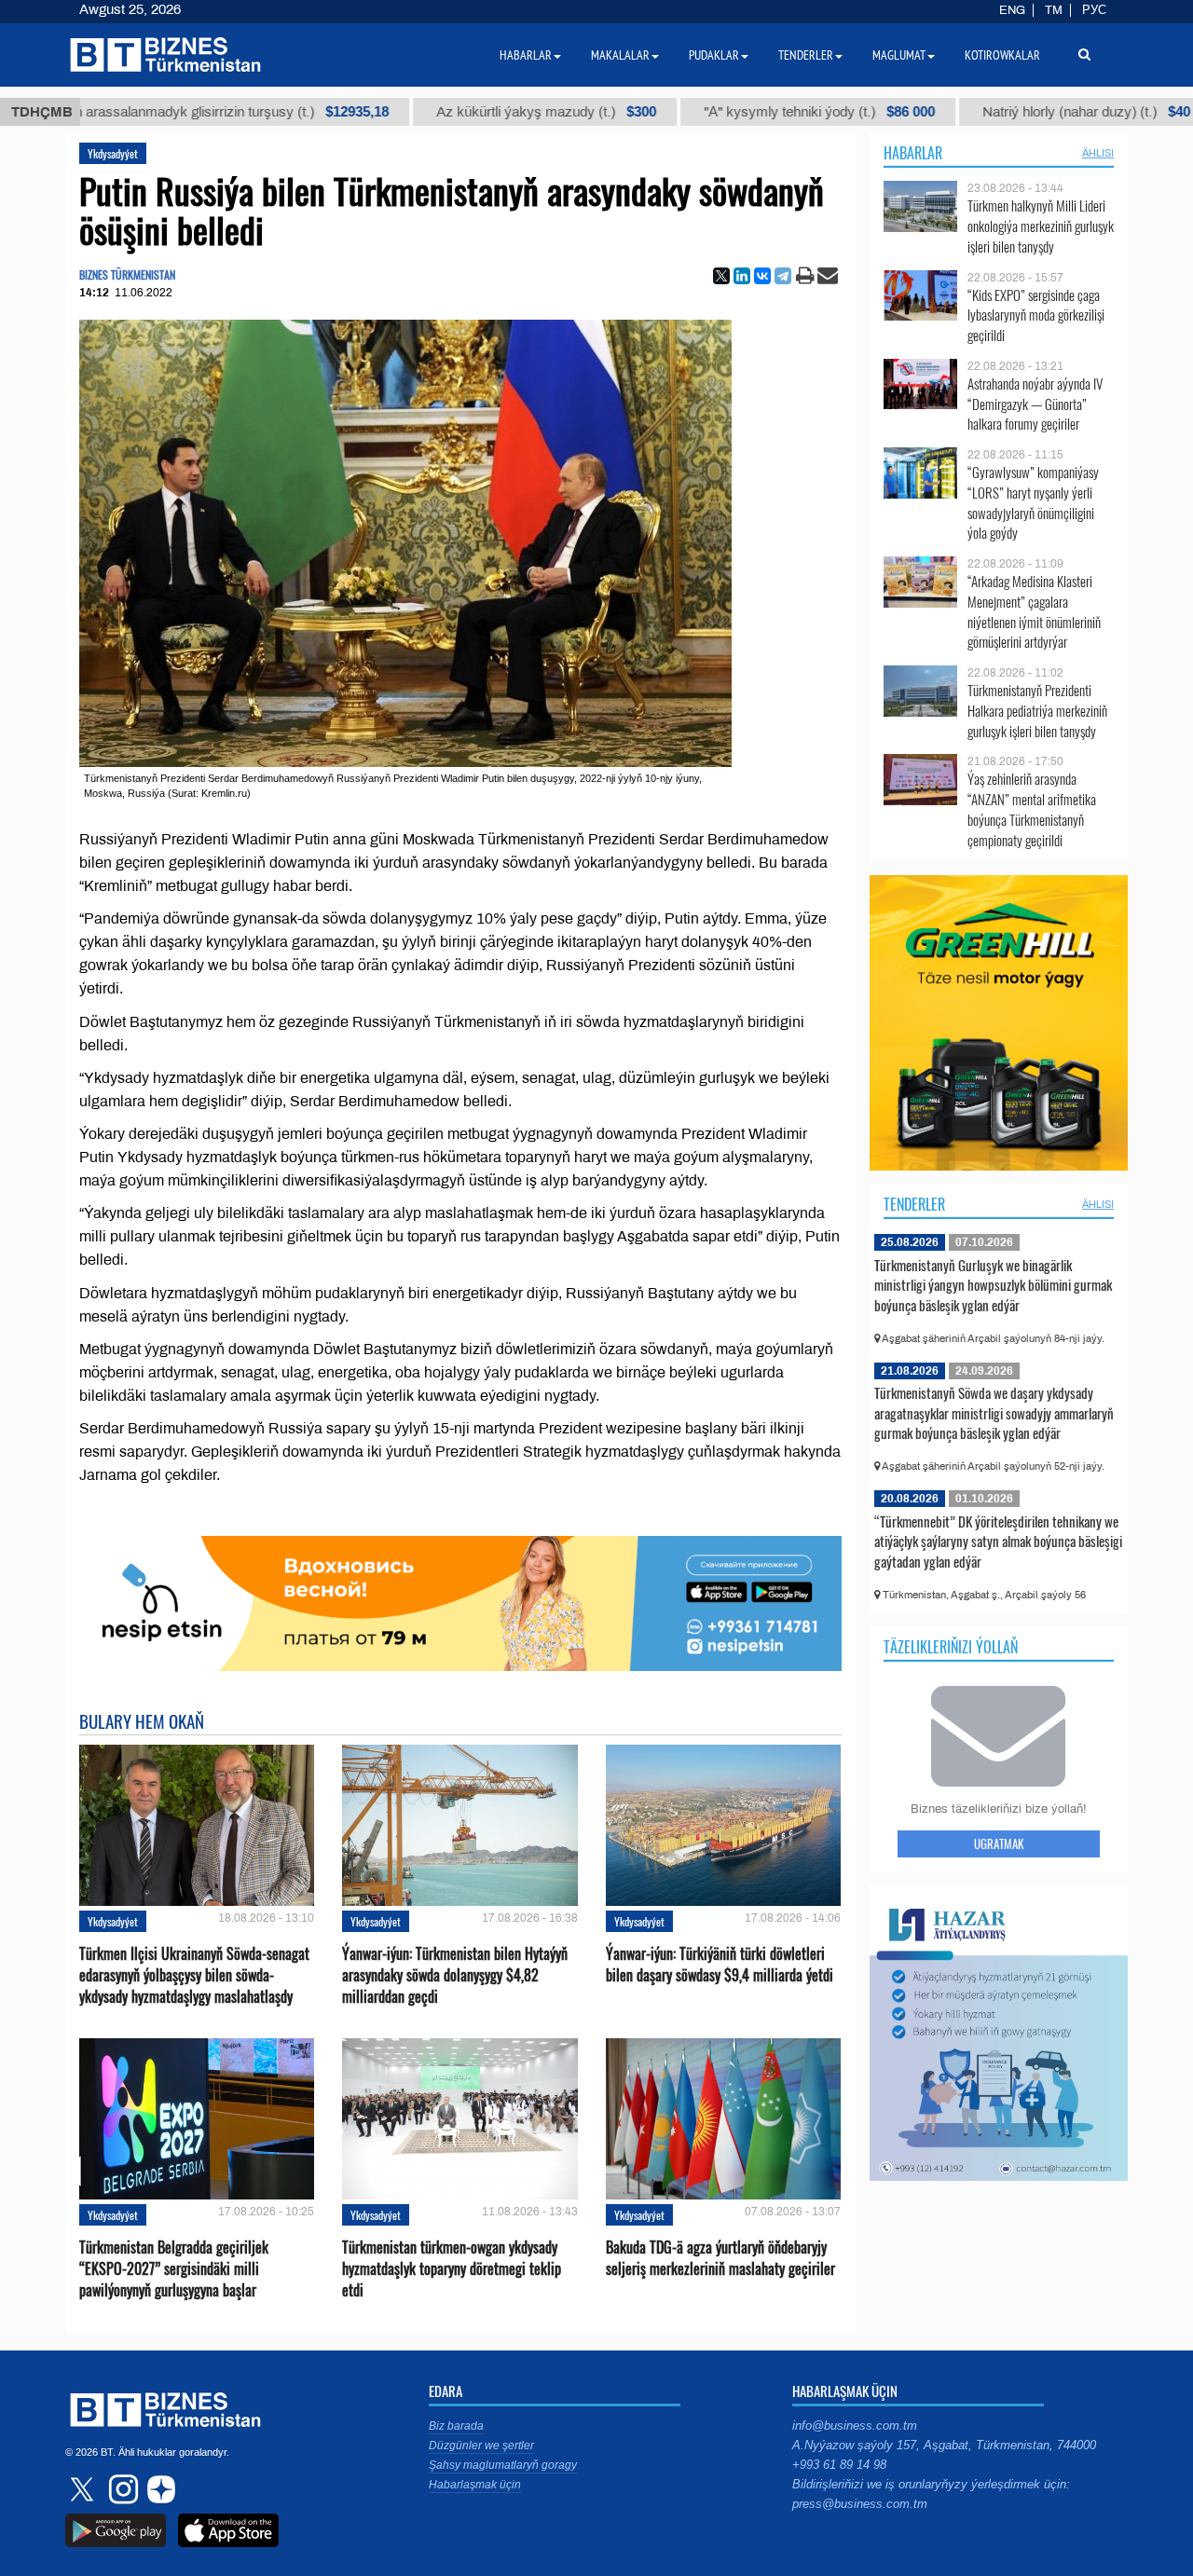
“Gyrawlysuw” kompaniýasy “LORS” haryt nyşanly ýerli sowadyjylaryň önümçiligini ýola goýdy (1033, 502)
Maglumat (899, 55)
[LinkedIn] (742, 276)
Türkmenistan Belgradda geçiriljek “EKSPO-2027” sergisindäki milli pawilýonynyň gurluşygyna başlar (174, 2269)
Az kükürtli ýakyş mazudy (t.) (478, 112)
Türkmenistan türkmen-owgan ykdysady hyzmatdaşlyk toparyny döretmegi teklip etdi (452, 2269)
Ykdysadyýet (113, 153)
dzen (158, 2489)
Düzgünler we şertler (481, 2446)
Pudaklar (714, 55)
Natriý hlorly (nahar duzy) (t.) (1018, 112)
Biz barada (456, 2426)
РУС (1094, 10)
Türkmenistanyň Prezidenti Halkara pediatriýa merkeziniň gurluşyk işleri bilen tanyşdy (1037, 711)
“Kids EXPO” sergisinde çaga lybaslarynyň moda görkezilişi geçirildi (1036, 315)
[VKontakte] (762, 276)
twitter (84, 2489)
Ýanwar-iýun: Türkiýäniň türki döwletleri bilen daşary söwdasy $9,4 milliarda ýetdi (720, 1965)
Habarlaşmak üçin (475, 2485)
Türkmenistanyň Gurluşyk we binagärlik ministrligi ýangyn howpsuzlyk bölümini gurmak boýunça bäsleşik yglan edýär (993, 1285)
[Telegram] (783, 276)
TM (1054, 10)
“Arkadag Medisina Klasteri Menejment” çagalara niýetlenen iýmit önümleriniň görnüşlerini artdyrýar (1034, 611)
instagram (121, 2489)
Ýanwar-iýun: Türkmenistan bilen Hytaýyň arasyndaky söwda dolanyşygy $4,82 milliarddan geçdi (455, 1975)
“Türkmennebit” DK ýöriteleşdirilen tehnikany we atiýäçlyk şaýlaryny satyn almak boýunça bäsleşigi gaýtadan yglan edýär (998, 1541)
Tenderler (914, 1204)
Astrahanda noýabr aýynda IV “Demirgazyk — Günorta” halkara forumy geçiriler (1035, 404)
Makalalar (620, 55)
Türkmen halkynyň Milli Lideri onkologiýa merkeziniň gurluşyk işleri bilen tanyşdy (1041, 226)
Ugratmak (999, 1843)
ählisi (1098, 153)
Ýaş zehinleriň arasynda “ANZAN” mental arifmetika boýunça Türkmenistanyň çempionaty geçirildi (1032, 809)
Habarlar (913, 153)
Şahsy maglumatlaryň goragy (503, 2465)
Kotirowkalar (1002, 55)
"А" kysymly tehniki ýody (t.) (751, 112)
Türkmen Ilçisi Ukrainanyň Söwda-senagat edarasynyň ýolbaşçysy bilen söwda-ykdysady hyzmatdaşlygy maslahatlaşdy (194, 1975)
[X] (721, 276)
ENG (1012, 10)
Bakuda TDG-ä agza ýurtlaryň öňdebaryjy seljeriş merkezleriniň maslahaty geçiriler (720, 2258)
